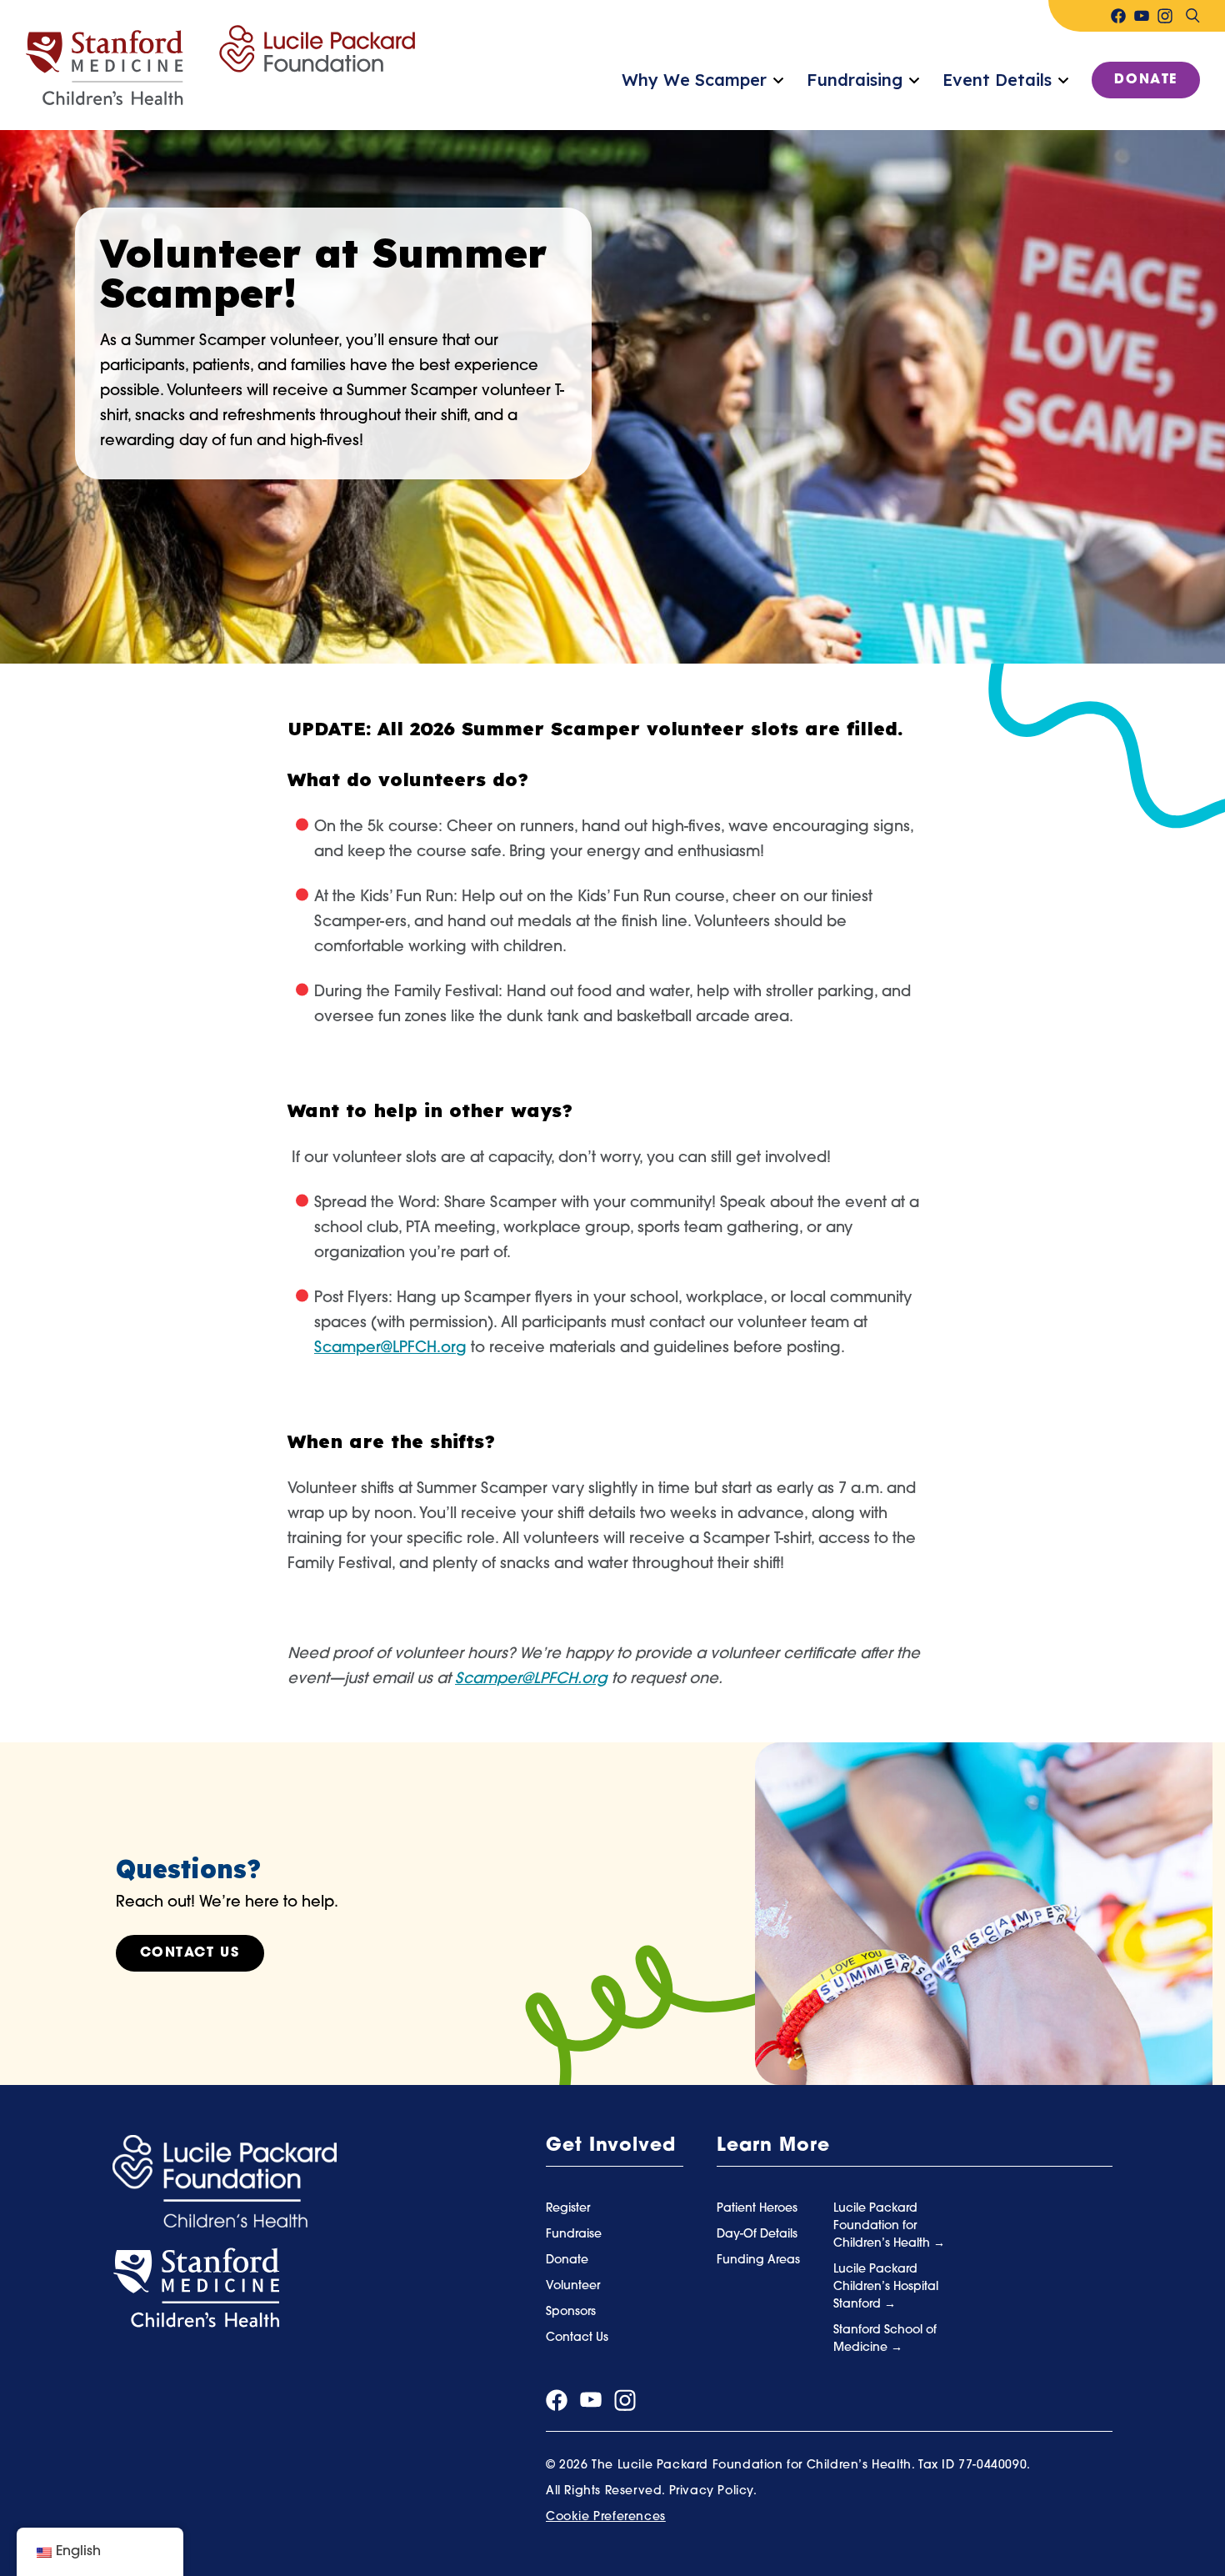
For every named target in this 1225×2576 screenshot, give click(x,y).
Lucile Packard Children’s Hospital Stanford (886, 2287)
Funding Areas (758, 2260)
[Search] (1192, 16)
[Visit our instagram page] (1165, 16)
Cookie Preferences (606, 2517)
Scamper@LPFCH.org (531, 1680)
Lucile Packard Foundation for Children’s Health (883, 2226)
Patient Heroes (757, 2209)
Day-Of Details (757, 2235)
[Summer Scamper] (220, 66)
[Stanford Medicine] (196, 2288)
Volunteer (573, 2286)
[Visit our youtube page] (1142, 16)
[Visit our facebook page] (1118, 16)
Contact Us (190, 1953)
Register (568, 2209)
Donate (1146, 80)
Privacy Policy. (713, 2491)
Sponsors (571, 2312)
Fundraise (574, 2235)
